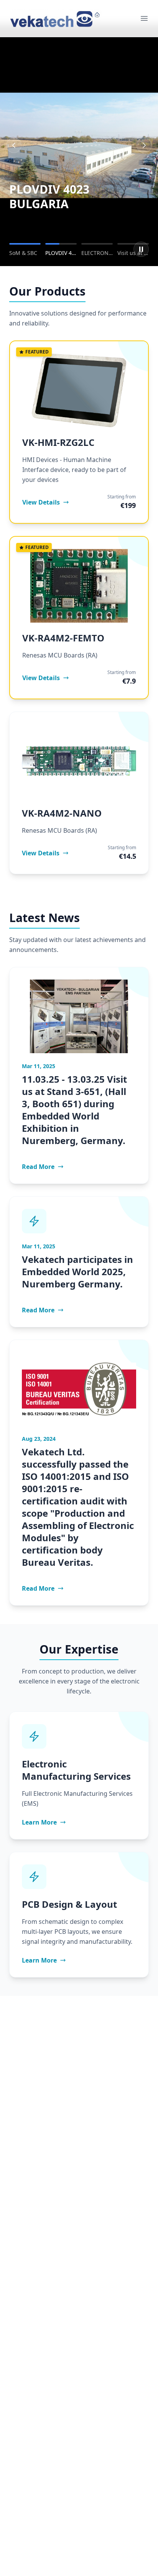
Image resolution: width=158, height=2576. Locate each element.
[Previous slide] (14, 145)
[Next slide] (144, 145)
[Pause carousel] (141, 249)
